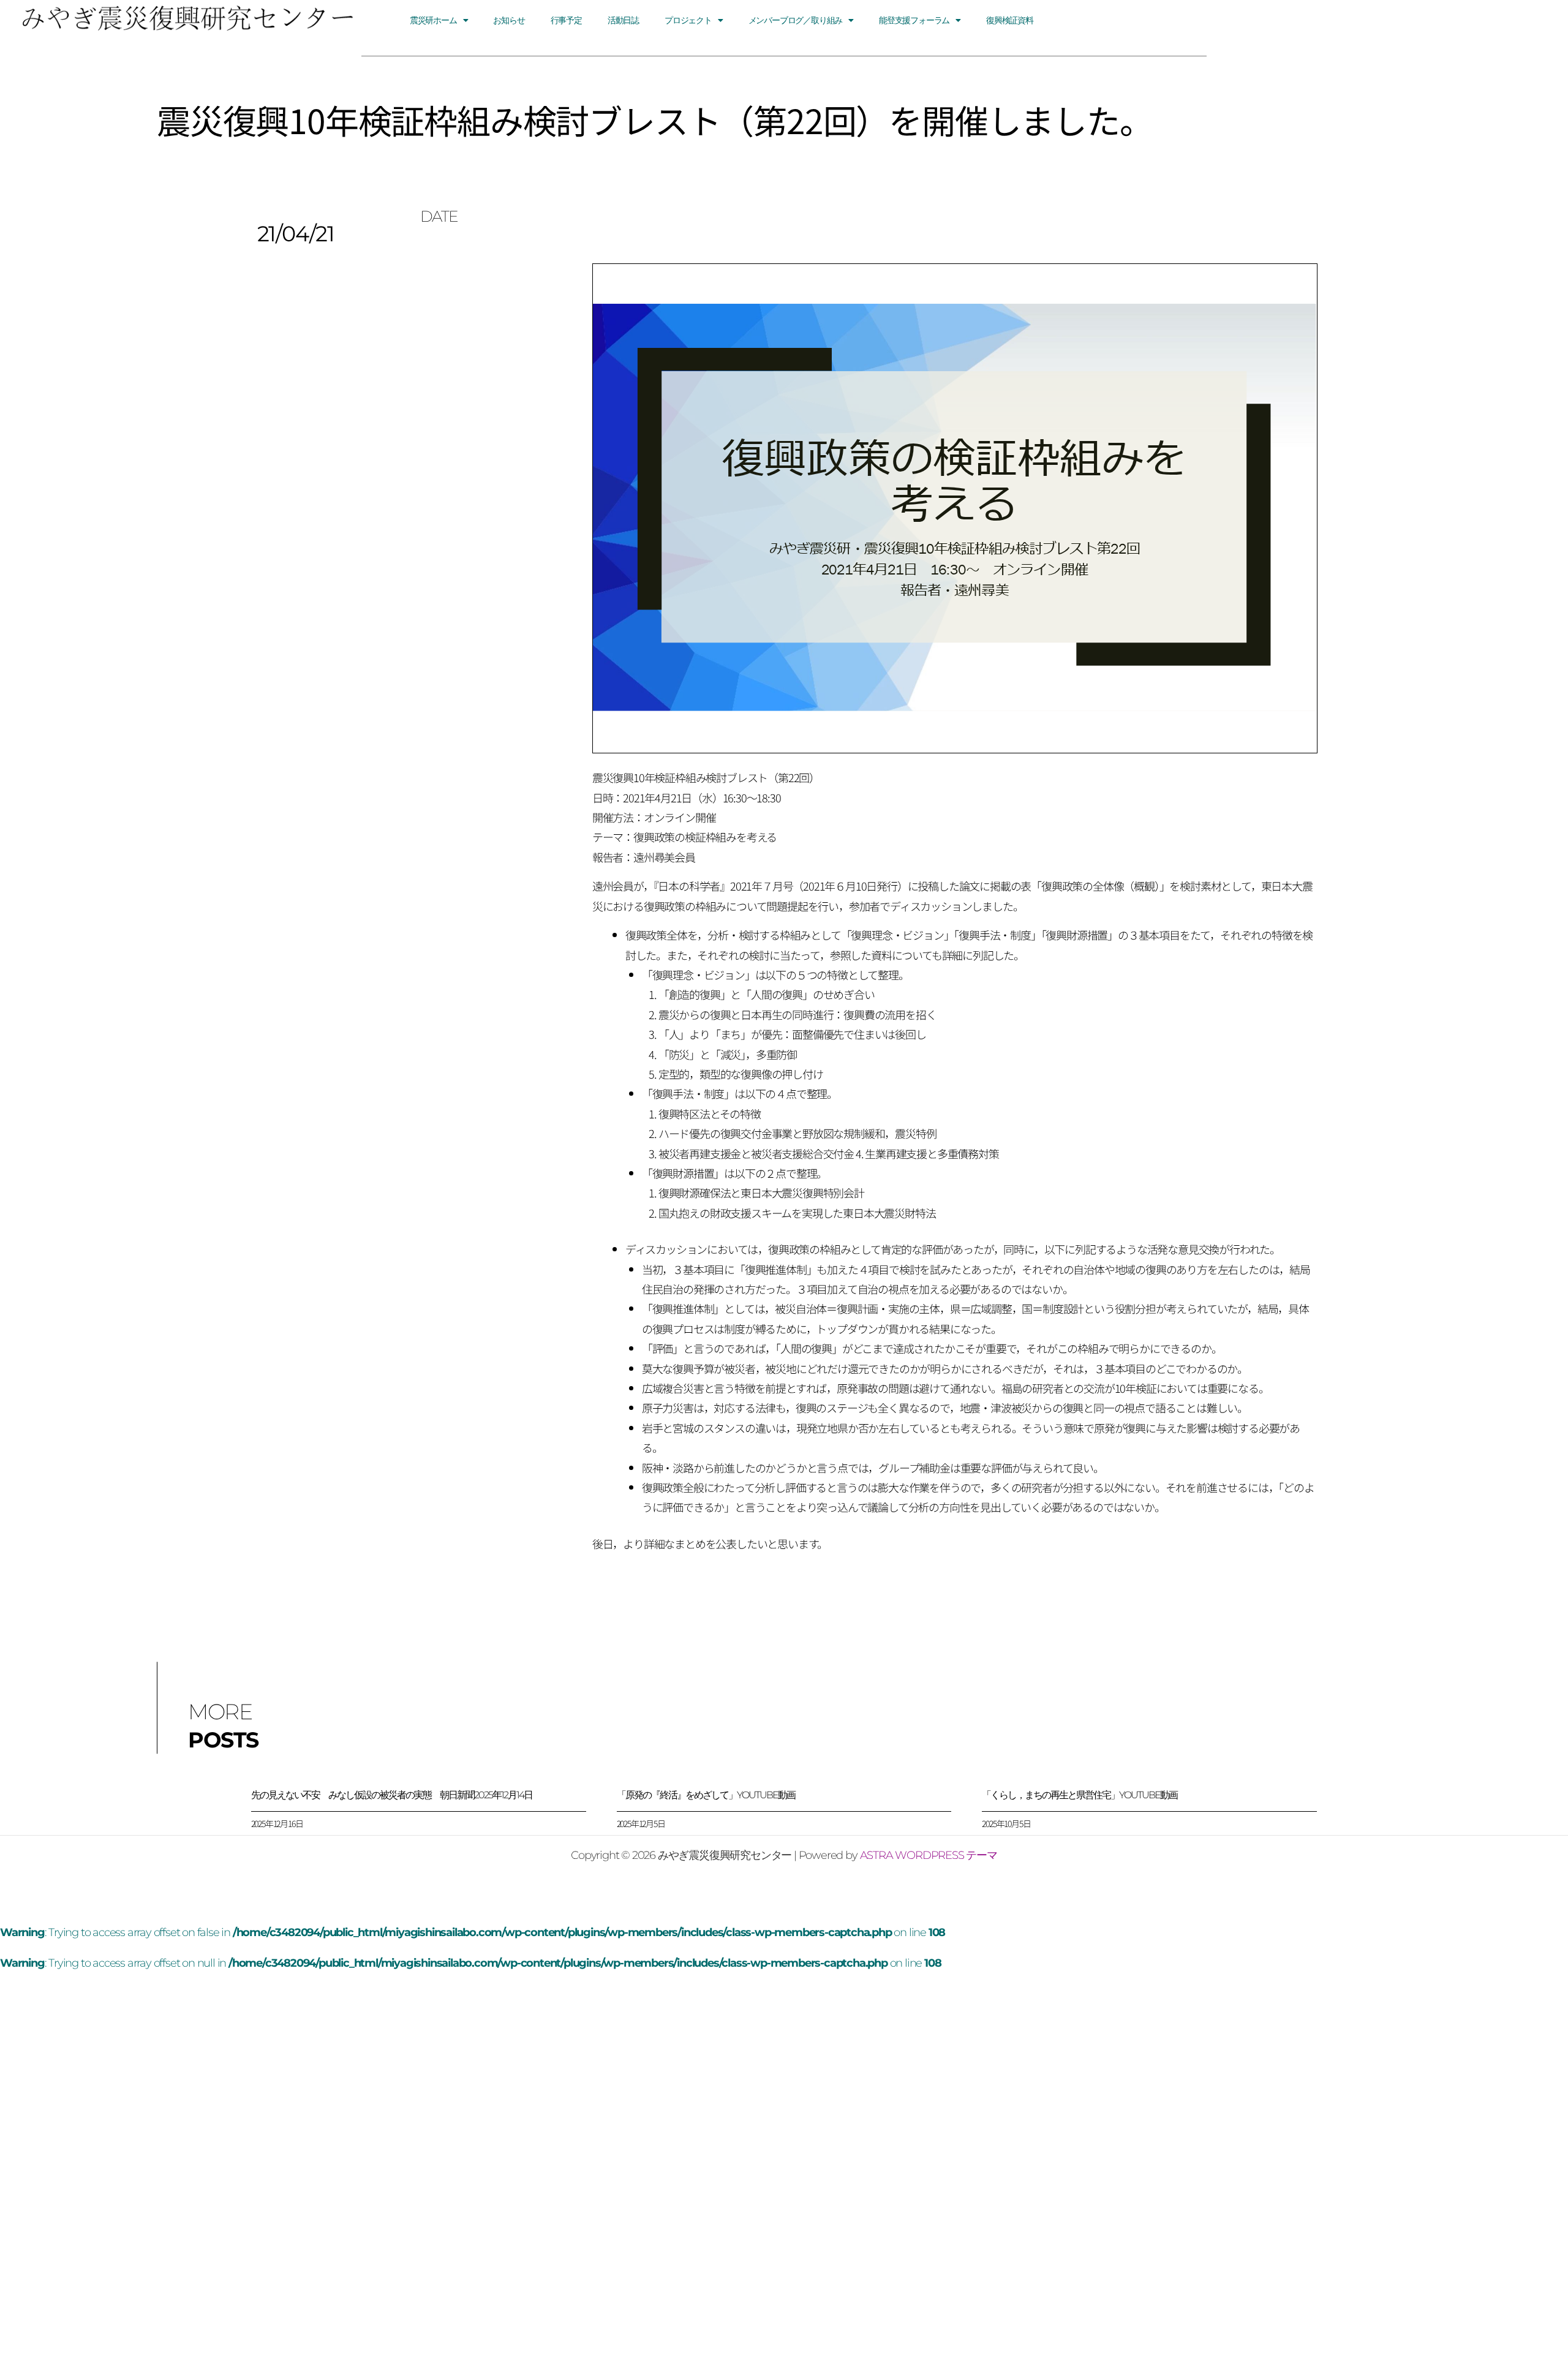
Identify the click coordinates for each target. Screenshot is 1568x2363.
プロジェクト (688, 20)
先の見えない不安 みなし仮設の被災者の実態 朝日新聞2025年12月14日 (392, 1795)
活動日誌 (623, 20)
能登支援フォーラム (914, 20)
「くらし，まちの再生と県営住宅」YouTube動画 (1080, 1795)
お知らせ (509, 20)
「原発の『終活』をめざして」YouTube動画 (706, 1795)
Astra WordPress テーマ (929, 1855)
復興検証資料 (1010, 20)
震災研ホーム (433, 20)
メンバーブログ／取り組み (796, 20)
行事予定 (566, 20)
